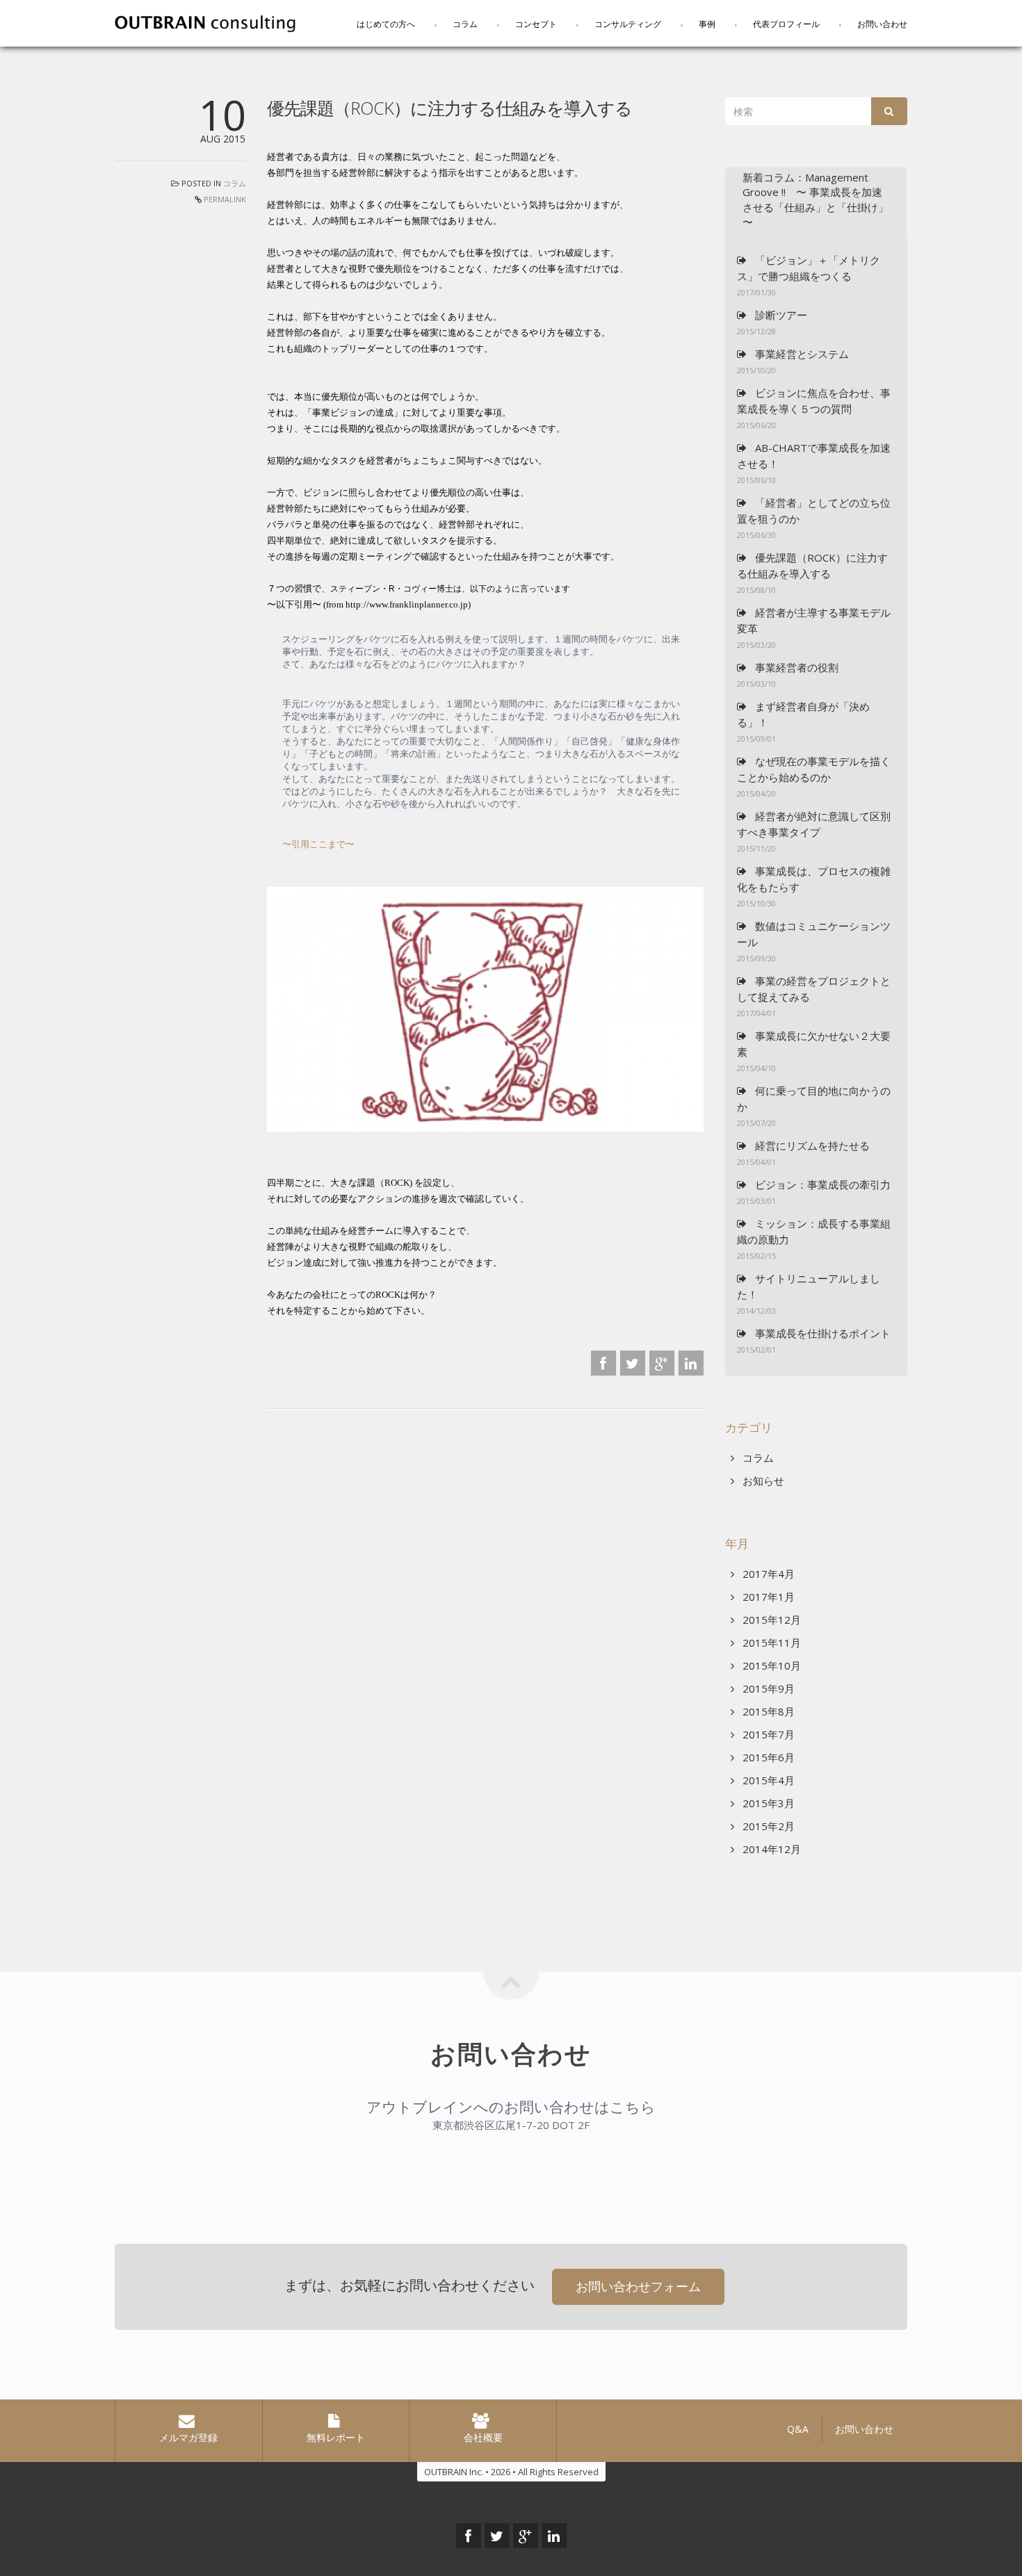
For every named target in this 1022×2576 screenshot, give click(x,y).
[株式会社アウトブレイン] (205, 22)
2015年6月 (767, 1757)
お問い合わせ (882, 24)
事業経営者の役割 (795, 667)
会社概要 (483, 2437)
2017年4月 (767, 1574)
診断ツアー (780, 315)
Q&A (798, 2429)
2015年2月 (767, 1826)
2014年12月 (770, 1849)
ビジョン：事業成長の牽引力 (821, 1184)
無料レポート (336, 2437)
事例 (707, 24)
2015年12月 (770, 1620)
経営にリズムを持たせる (811, 1146)
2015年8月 (767, 1711)
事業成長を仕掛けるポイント (821, 1333)
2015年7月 (767, 1734)
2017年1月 (767, 1597)
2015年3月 (767, 1803)
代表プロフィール (786, 24)
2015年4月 (767, 1780)
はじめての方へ (386, 24)
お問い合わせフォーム (638, 2286)
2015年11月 (770, 1642)
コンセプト (536, 24)
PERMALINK (225, 199)
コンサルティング (628, 24)
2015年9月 (767, 1688)
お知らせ (762, 1481)
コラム (465, 24)
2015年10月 (770, 1665)
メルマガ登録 (188, 2437)
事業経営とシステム (801, 354)
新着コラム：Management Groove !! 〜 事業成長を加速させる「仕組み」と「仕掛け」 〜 (816, 199)
